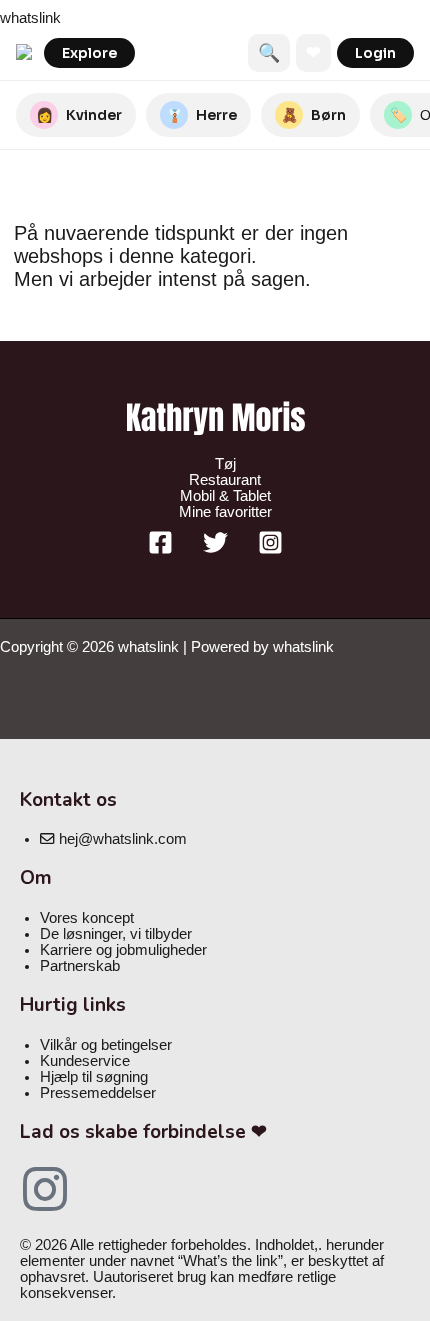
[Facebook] (160, 550)
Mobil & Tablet (225, 496)
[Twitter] (215, 550)
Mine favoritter (225, 512)
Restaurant (225, 480)
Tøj (225, 464)
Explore (89, 53)
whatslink (30, 18)
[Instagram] (270, 550)
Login (375, 53)
